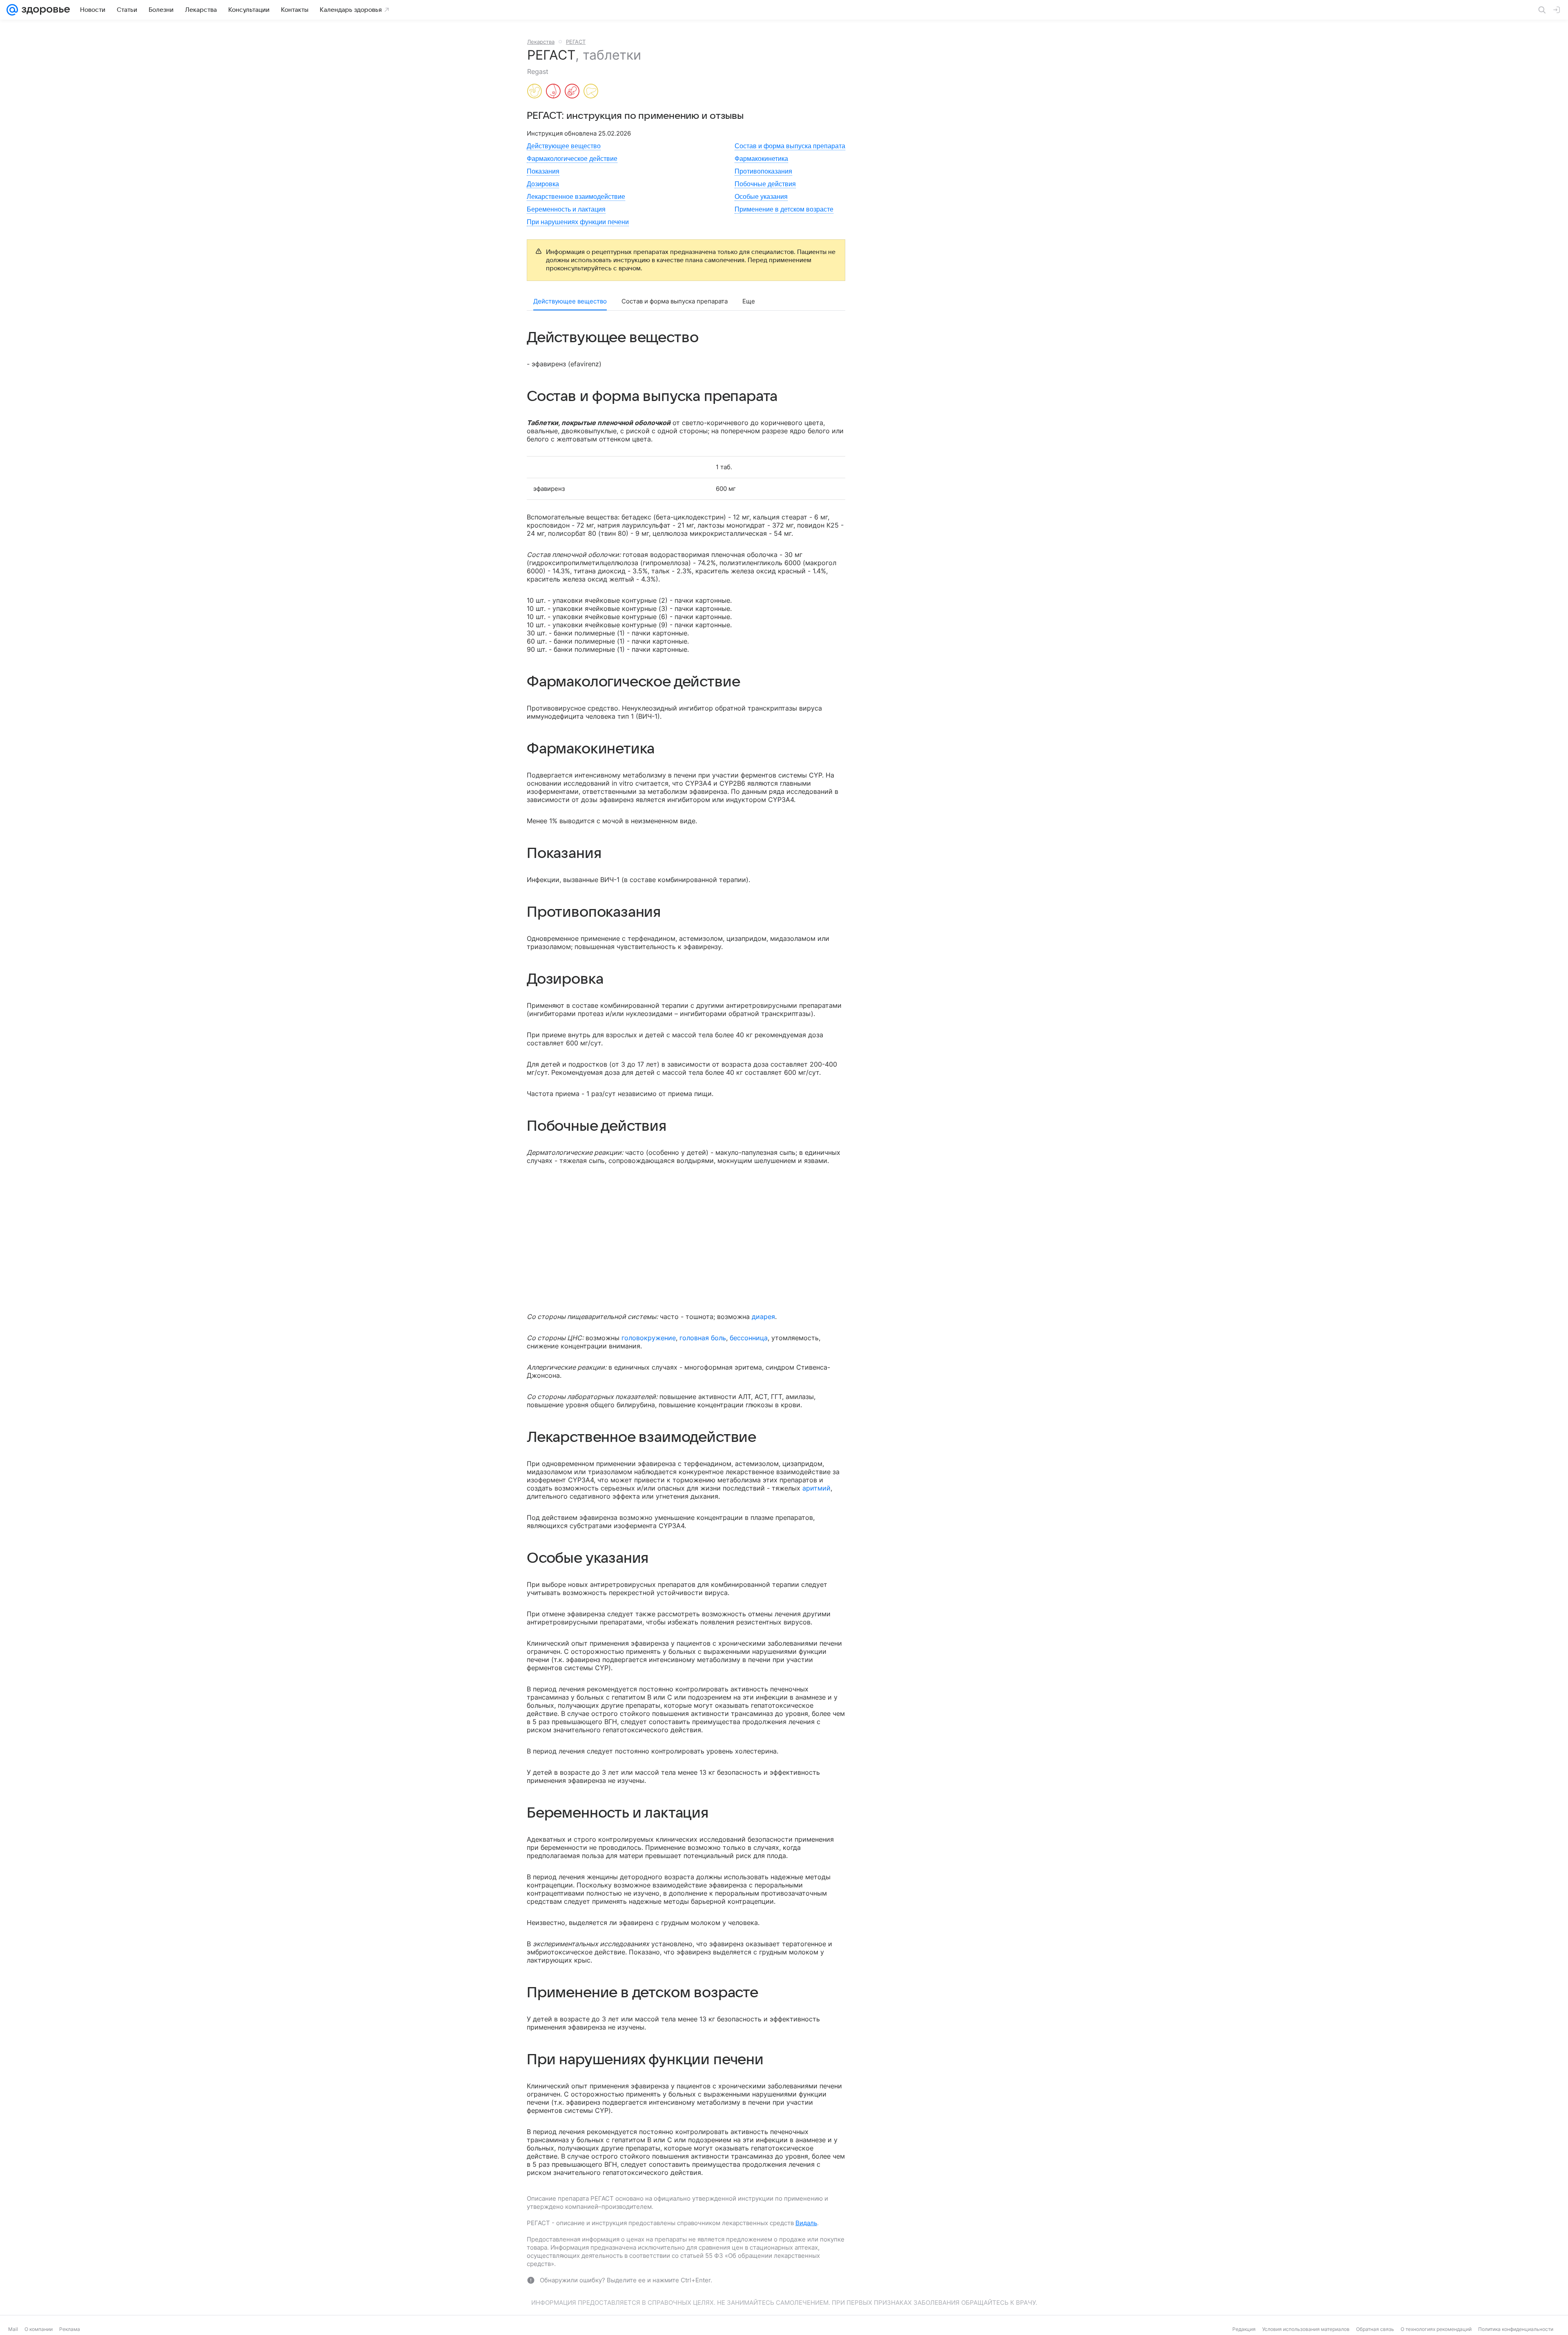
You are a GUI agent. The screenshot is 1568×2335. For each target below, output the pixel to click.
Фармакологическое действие (572, 159)
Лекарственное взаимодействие (576, 197)
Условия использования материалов (1306, 2329)
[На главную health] (44, 10)
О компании (39, 2329)
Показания (543, 171)
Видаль (806, 2223)
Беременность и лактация (566, 209)
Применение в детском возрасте (784, 209)
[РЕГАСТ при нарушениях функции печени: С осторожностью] (591, 92)
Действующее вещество (564, 146)
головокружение (649, 1338)
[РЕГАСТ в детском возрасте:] (572, 92)
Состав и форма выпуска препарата (790, 146)
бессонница (749, 1338)
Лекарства (541, 42)
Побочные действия (765, 184)
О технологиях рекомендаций (1436, 2329)
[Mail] (12, 10)
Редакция (1244, 2329)
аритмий (816, 1488)
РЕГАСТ (576, 42)
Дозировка (543, 184)
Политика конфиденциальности (1516, 2329)
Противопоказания (763, 171)
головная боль (703, 1338)
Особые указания (761, 197)
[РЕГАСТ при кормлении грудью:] (553, 92)
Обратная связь (1375, 2329)
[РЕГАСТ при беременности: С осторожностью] (535, 92)
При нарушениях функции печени (578, 222)
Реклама (70, 2329)
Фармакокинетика (761, 159)
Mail (13, 2329)
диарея (763, 1317)
